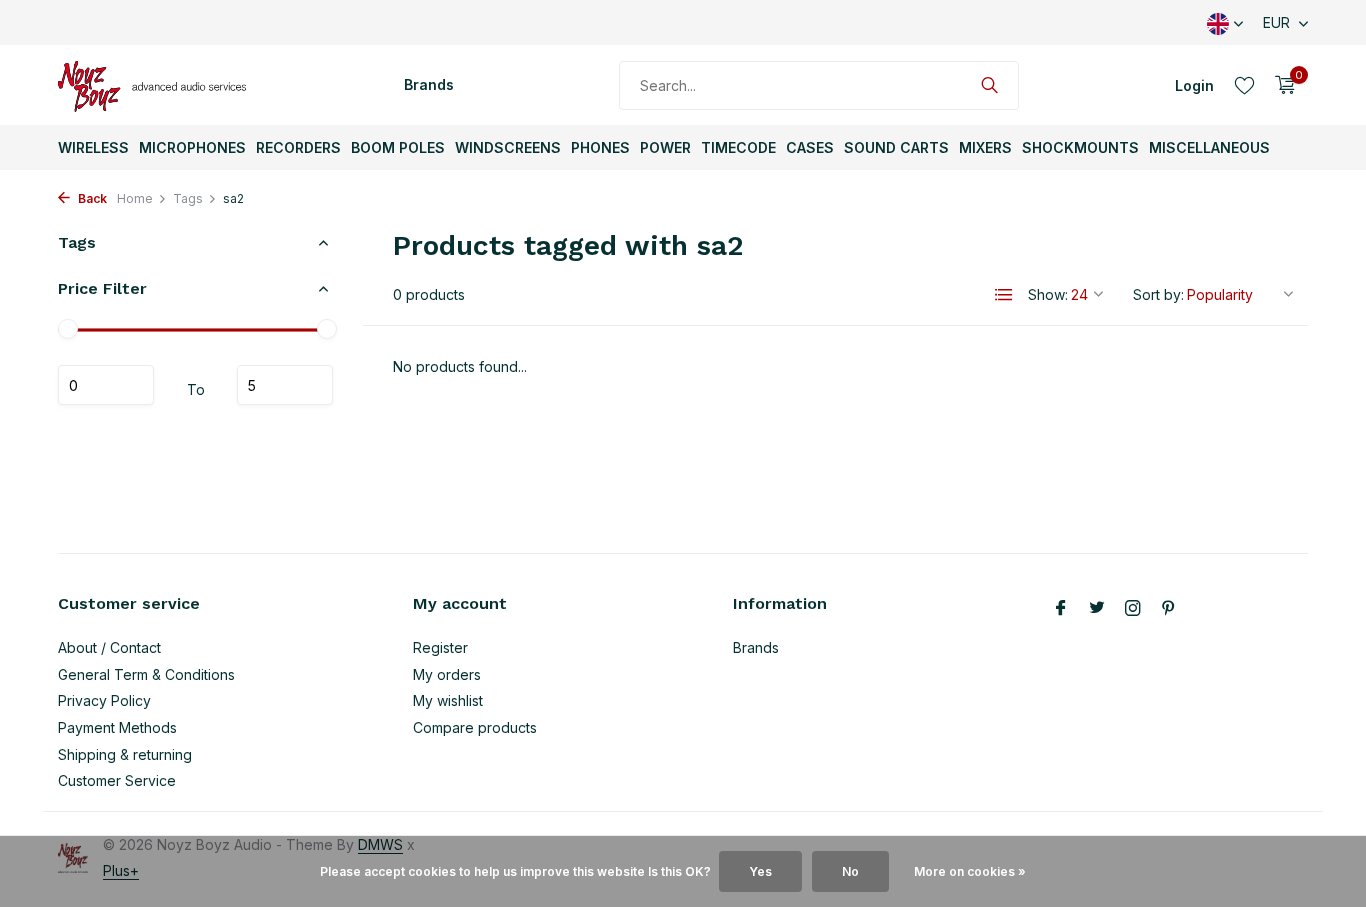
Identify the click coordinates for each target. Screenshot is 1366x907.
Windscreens (508, 147)
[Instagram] (1133, 609)
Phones (600, 147)
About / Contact (109, 647)
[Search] (989, 85)
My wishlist (448, 700)
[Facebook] (1061, 609)
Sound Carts (896, 147)
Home (135, 198)
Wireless (93, 147)
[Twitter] (1097, 609)
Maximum (285, 386)
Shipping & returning (125, 754)
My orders (447, 674)
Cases (810, 147)
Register (440, 647)
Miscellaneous (1209, 147)
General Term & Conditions (146, 674)
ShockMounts (1080, 147)
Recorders (298, 147)
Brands (429, 84)
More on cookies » (970, 871)
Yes (760, 871)
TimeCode (738, 147)
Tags (188, 198)
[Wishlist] (1244, 85)
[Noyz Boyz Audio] (158, 85)
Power (665, 147)
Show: (1048, 294)
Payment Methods (117, 727)
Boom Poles (398, 147)
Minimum (106, 386)
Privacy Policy (104, 700)
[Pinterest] (1169, 609)
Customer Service (117, 780)
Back (91, 198)
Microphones (192, 147)
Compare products (475, 727)
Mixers (985, 147)
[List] (1004, 295)
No (850, 871)
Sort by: (1158, 294)
